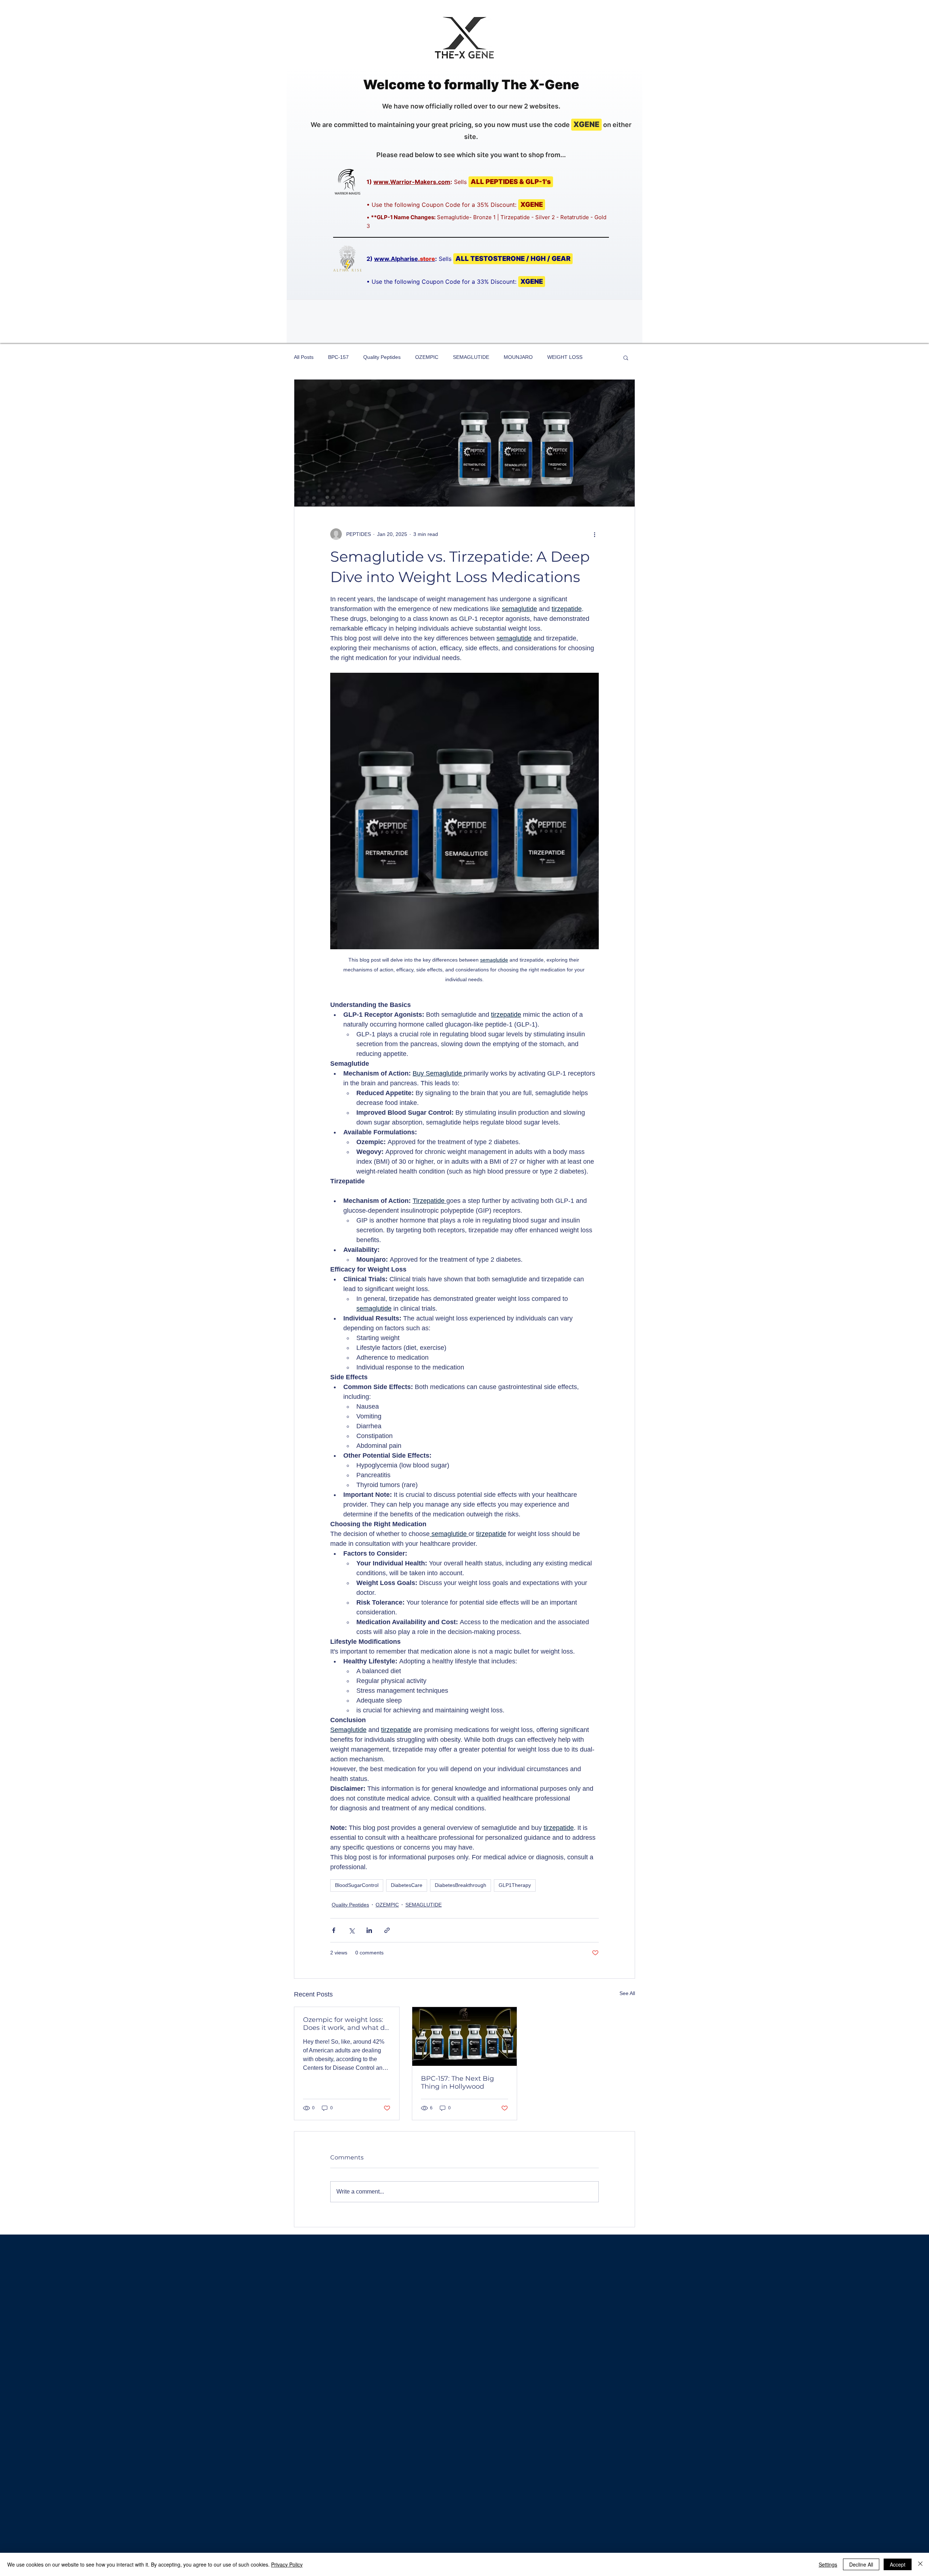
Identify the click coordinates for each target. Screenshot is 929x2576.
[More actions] (594, 534)
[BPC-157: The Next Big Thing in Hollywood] (465, 2036)
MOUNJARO (518, 357)
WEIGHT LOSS (565, 357)
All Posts (304, 357)
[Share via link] (387, 1930)
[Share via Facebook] (334, 1930)
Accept (898, 2564)
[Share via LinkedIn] (369, 1930)
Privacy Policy (287, 2564)
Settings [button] (828, 2564)
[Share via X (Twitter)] (351, 1930)
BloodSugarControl (357, 1885)
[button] (626, 357)
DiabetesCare (407, 1885)
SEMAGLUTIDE (471, 357)
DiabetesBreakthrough (461, 1885)
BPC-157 (338, 357)
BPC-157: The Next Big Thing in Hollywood (457, 2082)
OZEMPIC (427, 357)
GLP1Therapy (515, 1885)
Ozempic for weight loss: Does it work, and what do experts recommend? (346, 2024)
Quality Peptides (382, 357)
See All (627, 1993)
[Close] (920, 2564)
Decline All (861, 2564)
